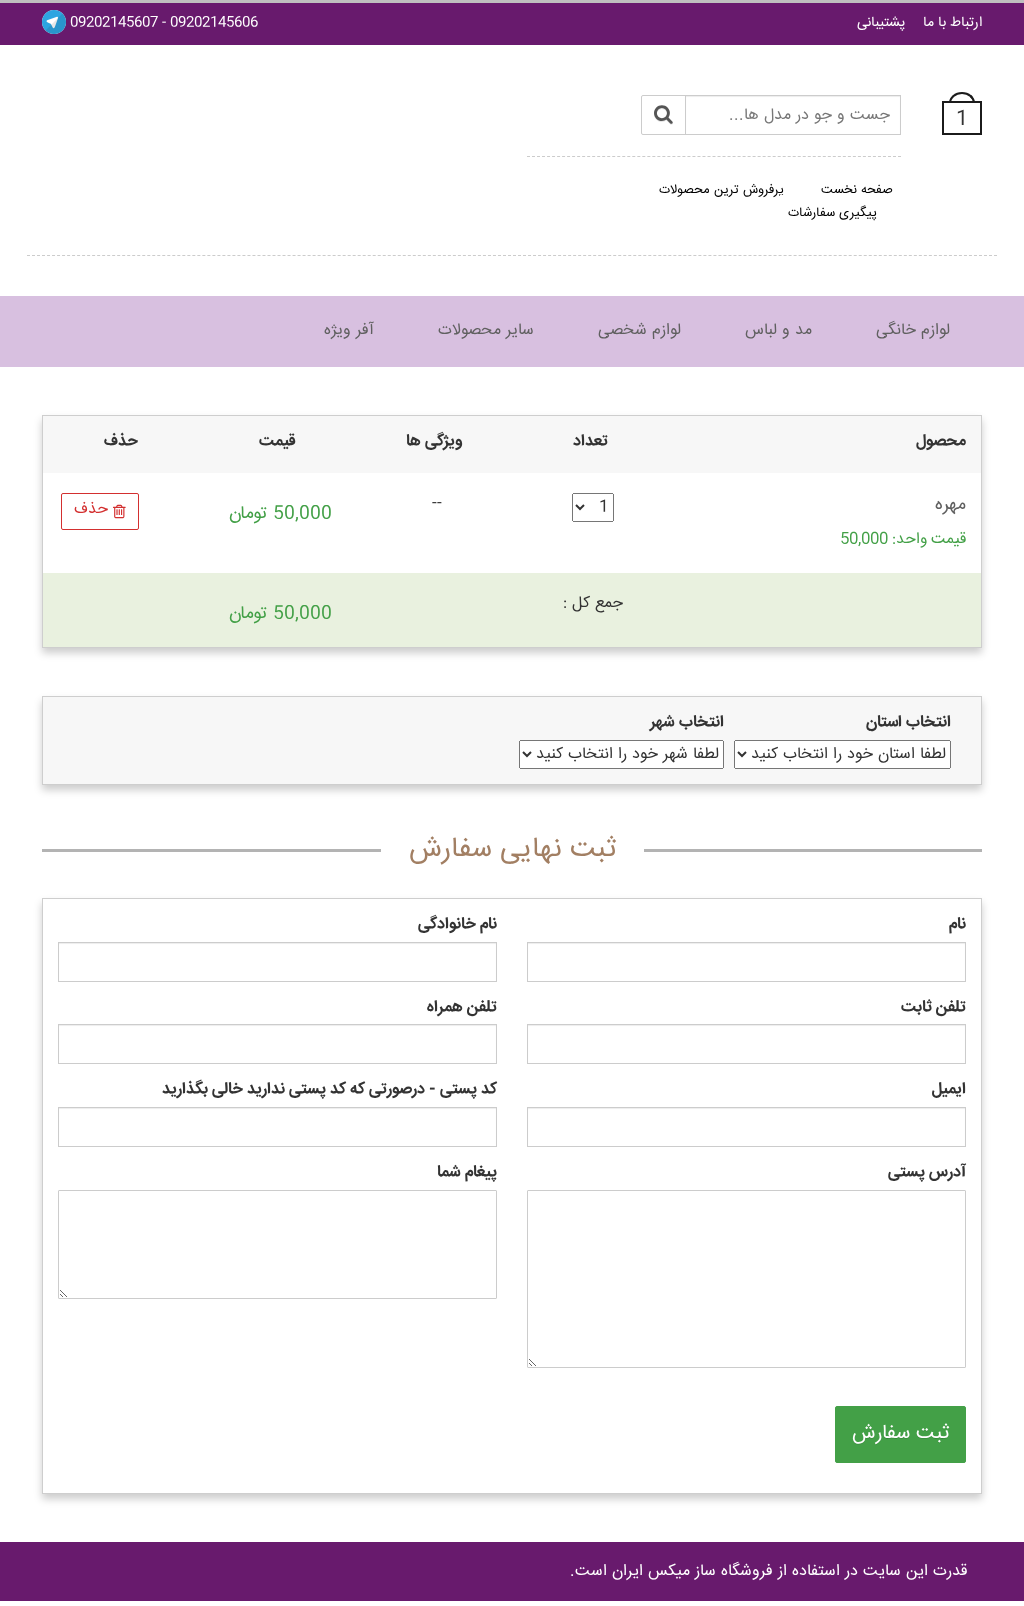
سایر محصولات (486, 330)
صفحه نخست (857, 190)
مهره (950, 505)
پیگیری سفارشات (832, 213)
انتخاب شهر (687, 723)
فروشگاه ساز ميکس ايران (692, 1571)
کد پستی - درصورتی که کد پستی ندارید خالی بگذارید (329, 1090)
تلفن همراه (462, 1008)
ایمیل (949, 1090)
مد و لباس (778, 330)
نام (957, 925)
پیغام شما (467, 1173)
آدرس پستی (927, 1173)
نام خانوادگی (457, 925)
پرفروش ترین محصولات (721, 190)
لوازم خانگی (913, 330)
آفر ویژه (349, 330)
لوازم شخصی (639, 330)
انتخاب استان (908, 723)
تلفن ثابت (933, 1008)
